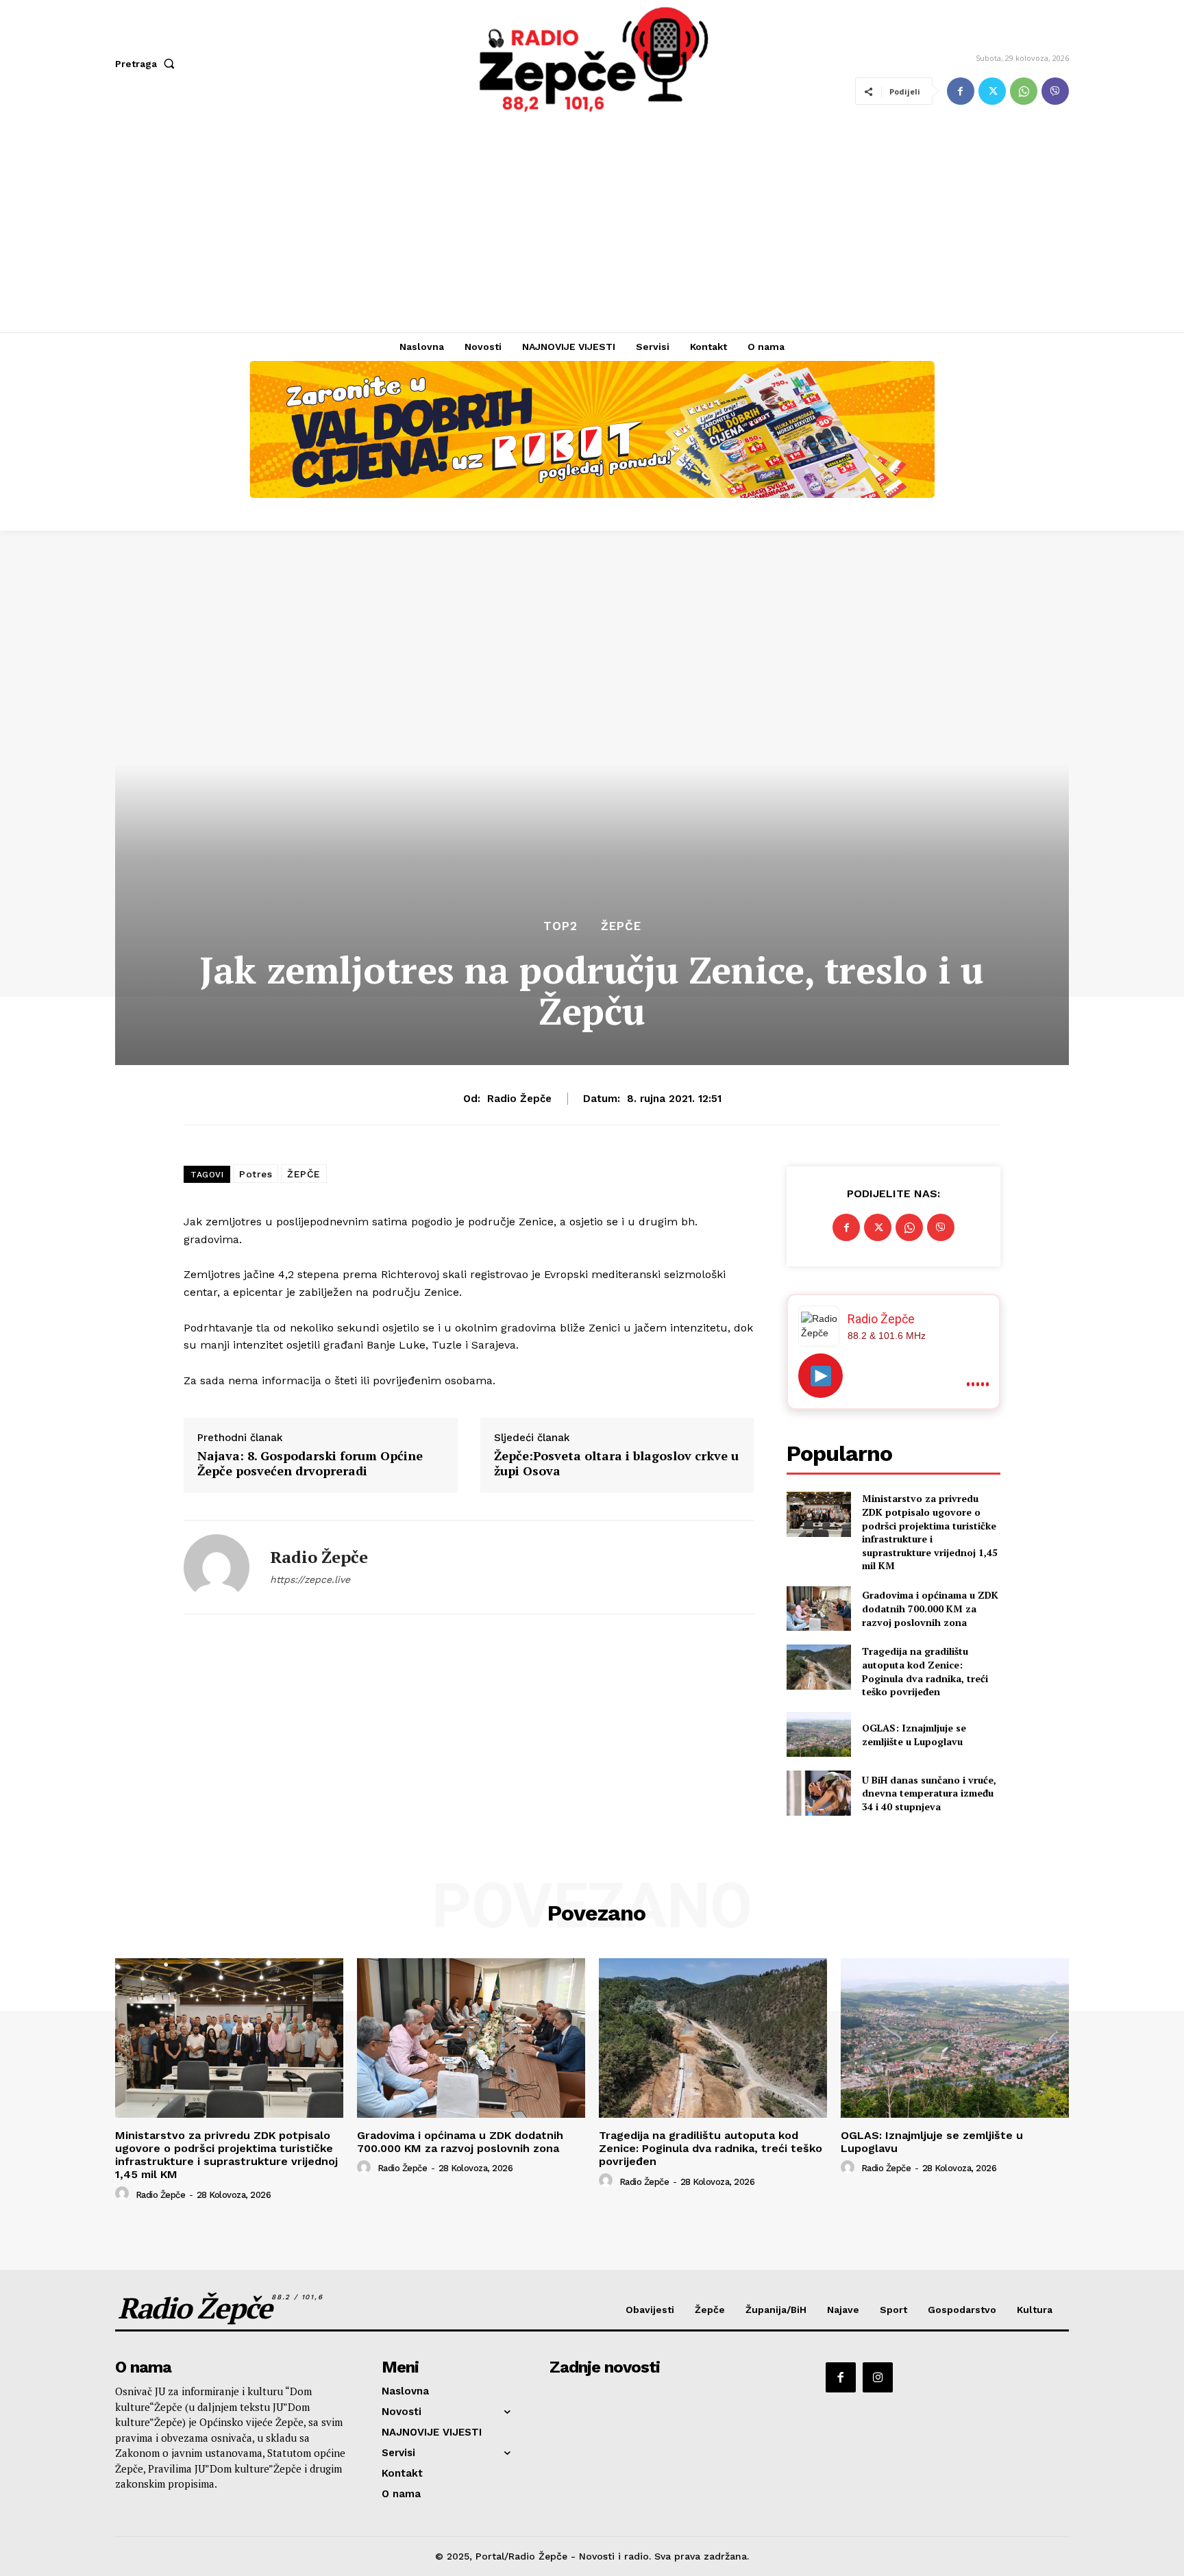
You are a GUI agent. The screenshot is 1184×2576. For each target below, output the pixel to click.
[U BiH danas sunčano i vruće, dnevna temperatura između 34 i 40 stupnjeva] (818, 1793)
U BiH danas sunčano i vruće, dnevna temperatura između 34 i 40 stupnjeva (929, 1793)
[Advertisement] (592, 229)
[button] (148, 64)
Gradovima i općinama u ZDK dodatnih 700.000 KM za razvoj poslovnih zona (930, 1608)
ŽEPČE (304, 1174)
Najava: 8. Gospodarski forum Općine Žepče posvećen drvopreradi (310, 1463)
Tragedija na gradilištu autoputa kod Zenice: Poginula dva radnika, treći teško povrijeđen (925, 1671)
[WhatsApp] (1024, 91)
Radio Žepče (519, 1099)
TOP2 (560, 926)
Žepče (621, 926)
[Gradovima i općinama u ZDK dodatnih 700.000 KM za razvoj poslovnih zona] (818, 1609)
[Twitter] (992, 91)
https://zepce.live (310, 1579)
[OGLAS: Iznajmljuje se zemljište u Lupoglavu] (818, 1735)
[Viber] (1055, 91)
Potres (256, 1174)
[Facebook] (961, 91)
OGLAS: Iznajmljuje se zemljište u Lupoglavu (914, 1735)
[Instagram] (878, 2377)
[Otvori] (821, 1376)
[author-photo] (124, 2194)
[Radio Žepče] (217, 1567)
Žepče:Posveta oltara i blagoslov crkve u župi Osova (616, 1463)
